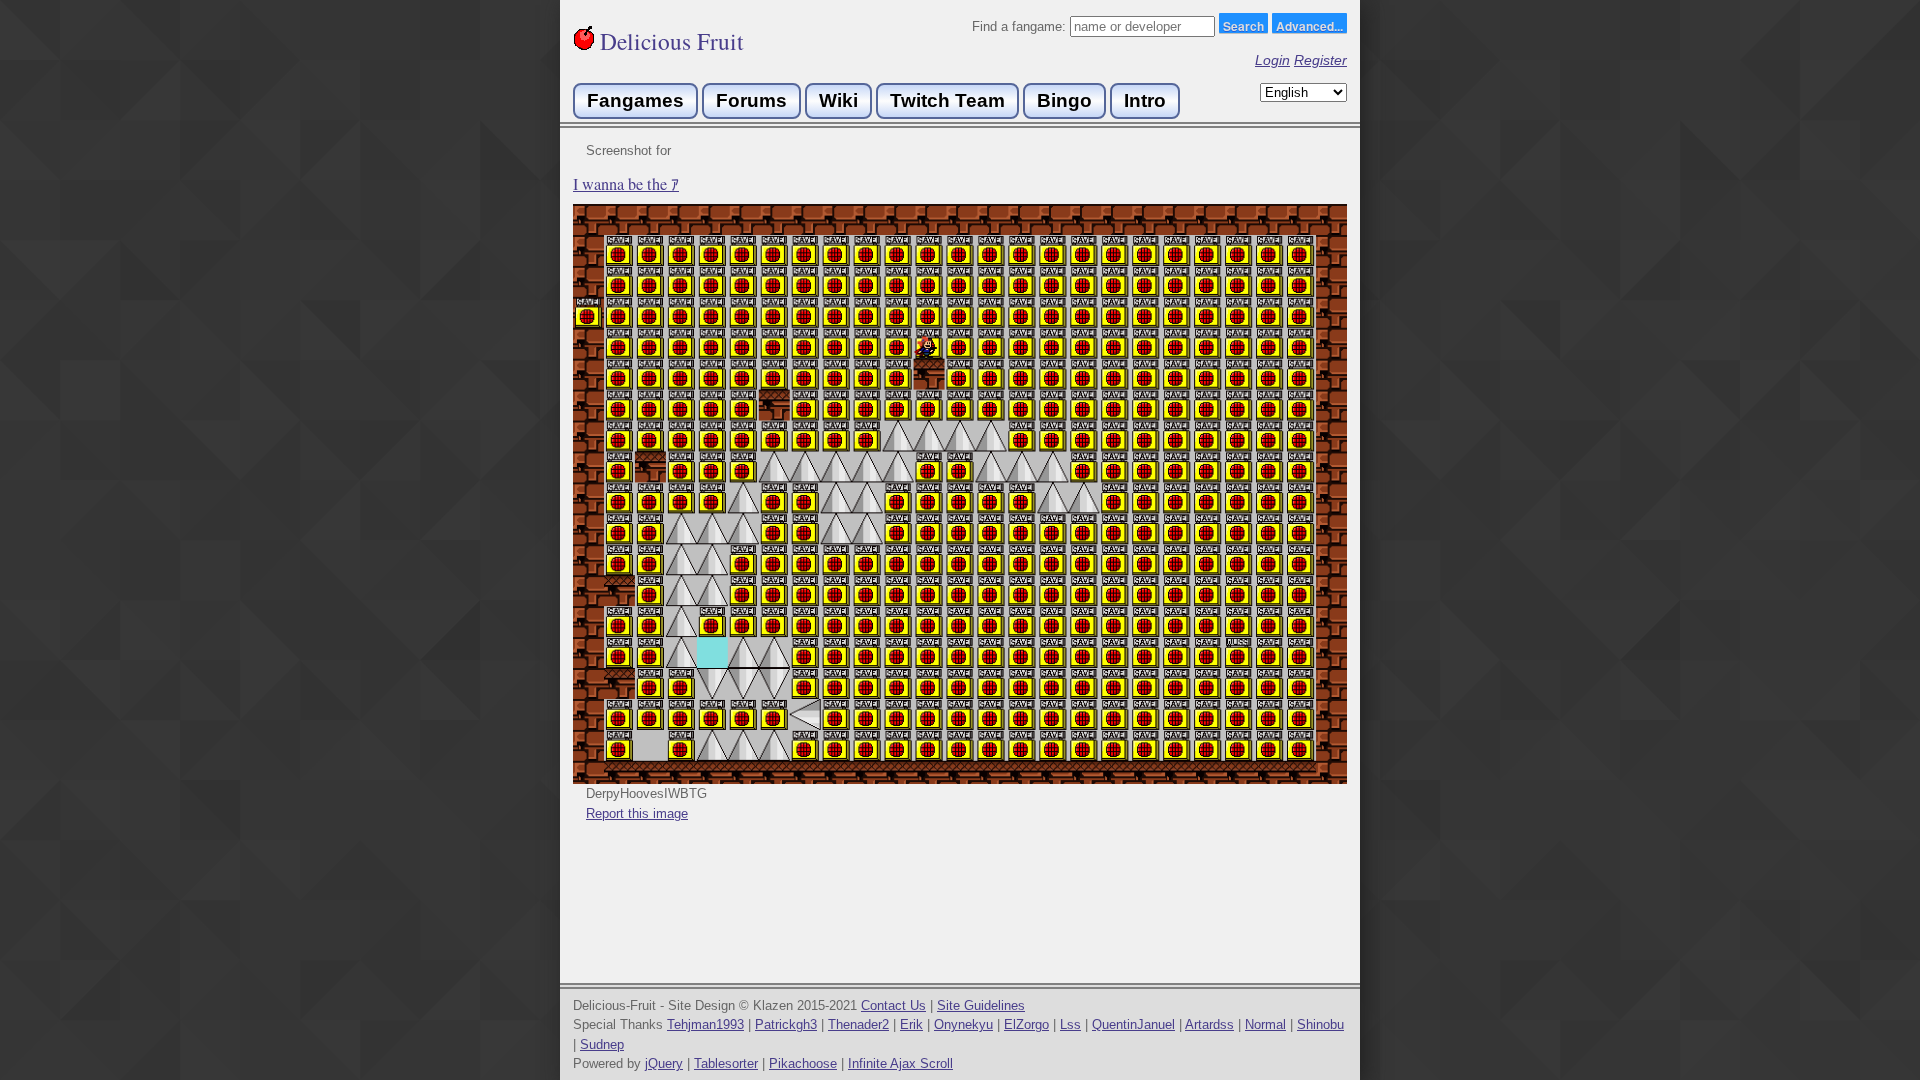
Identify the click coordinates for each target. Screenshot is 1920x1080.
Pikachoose (803, 1063)
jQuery (664, 1063)
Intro (1145, 100)
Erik (911, 1024)
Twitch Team (947, 100)
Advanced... (1309, 25)
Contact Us (893, 1005)
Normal (1265, 1024)
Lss (1070, 1024)
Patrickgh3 (786, 1024)
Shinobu (1320, 1024)
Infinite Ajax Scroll (900, 1063)
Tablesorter (726, 1063)
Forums (751, 100)
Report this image (637, 813)
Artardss (1209, 1024)
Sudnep (602, 1044)
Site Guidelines (981, 1005)
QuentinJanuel (1133, 1024)
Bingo (1064, 100)
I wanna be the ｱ (626, 184)
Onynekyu (963, 1024)
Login (1272, 60)
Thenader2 (858, 1024)
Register (1320, 60)
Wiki (838, 100)
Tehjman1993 (705, 1024)
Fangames (635, 100)
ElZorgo (1026, 1024)
